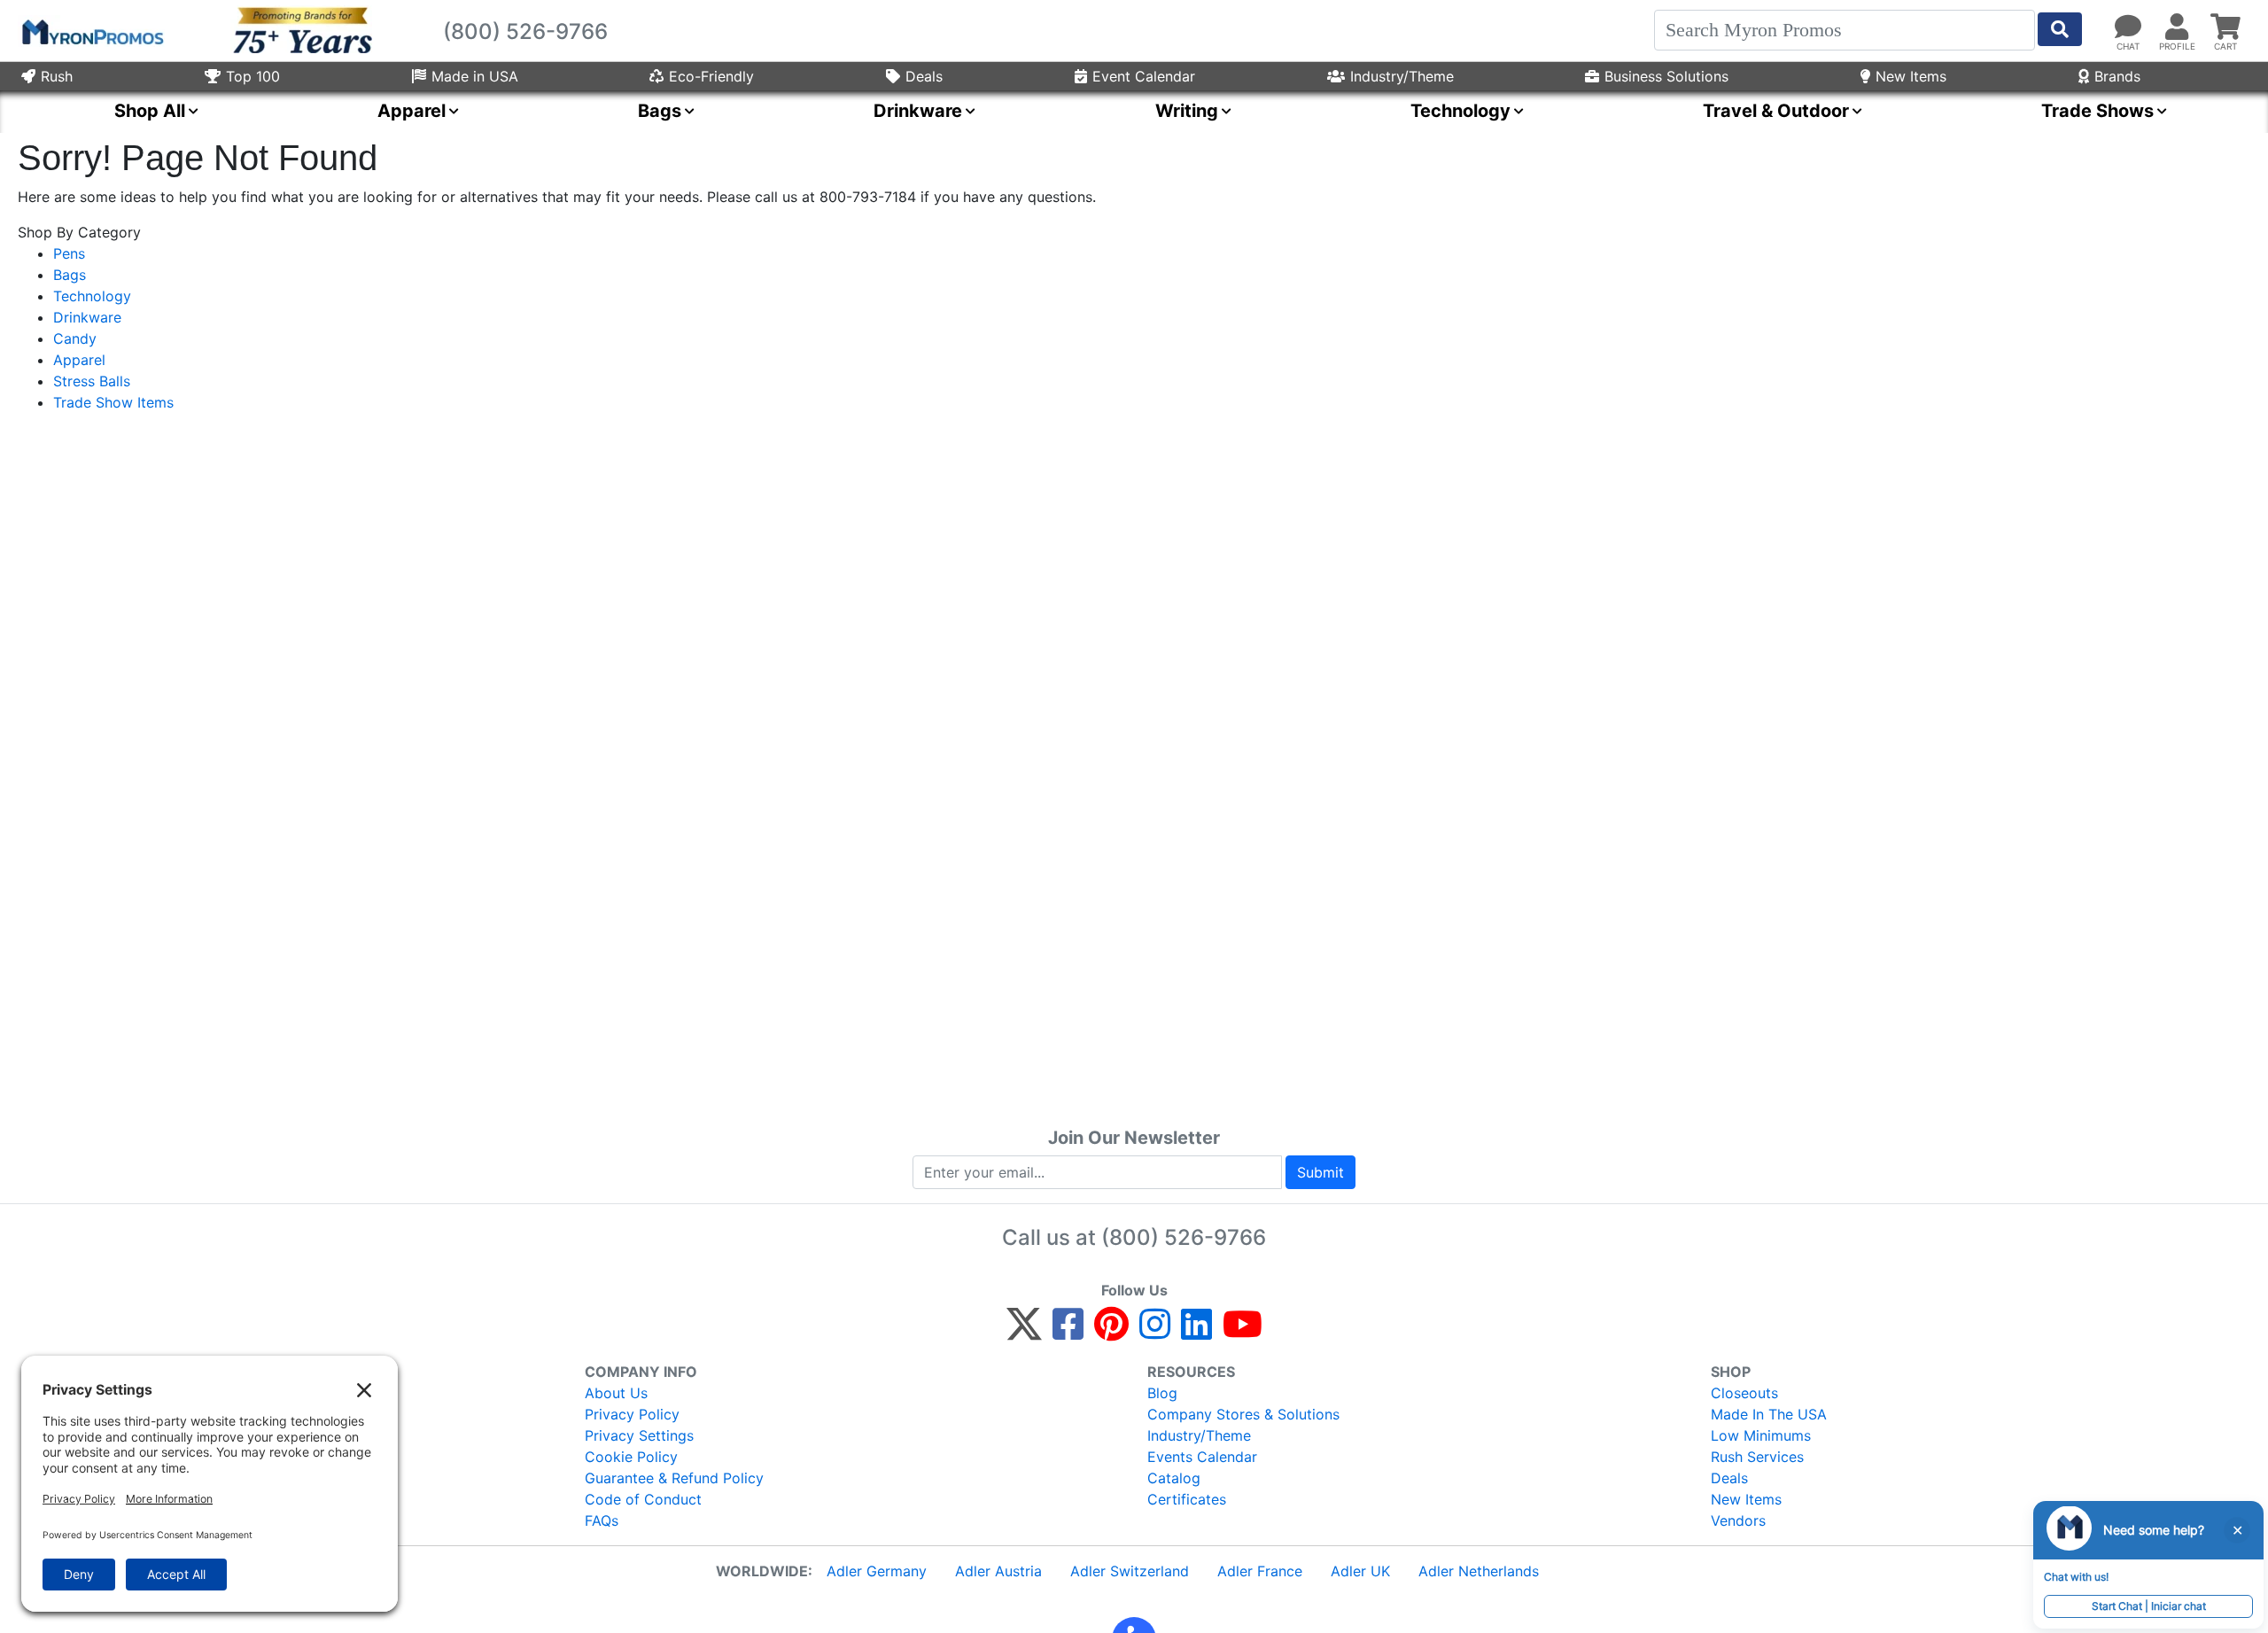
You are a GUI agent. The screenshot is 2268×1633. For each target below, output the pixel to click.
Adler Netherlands (1479, 1571)
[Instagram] (1155, 1332)
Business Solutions (1666, 76)
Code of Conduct (643, 1499)
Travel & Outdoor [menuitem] (1776, 111)
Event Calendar (1144, 76)
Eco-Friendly (711, 76)
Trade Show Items (113, 402)
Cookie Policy (631, 1457)
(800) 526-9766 (1184, 1237)
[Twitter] (1024, 1332)
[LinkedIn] (1196, 1332)
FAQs (602, 1520)
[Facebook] (1068, 1332)
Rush (57, 76)
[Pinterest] (1111, 1332)
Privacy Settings (639, 1435)
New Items (1911, 76)
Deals (924, 76)
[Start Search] (2060, 29)
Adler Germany (877, 1571)
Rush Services (1757, 1457)
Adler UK (1360, 1571)
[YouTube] (1243, 1332)
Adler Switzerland (1130, 1571)
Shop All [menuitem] (150, 111)
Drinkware (87, 317)
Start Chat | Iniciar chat (2149, 1606)
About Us (616, 1393)
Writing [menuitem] (1187, 111)
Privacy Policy (632, 1414)
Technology (92, 296)
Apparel (79, 360)
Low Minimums (1761, 1435)
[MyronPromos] (91, 31)
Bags (70, 275)
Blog (1162, 1393)
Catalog (1174, 1478)
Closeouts (1744, 1393)
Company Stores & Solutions (1243, 1414)
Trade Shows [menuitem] (2097, 111)
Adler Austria (998, 1571)
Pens (69, 253)
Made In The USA (1769, 1414)
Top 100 (253, 76)
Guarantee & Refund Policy (674, 1478)
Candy (75, 338)
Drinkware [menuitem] (918, 111)
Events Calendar (1202, 1457)
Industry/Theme (1402, 76)
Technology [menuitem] (1460, 111)
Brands (2117, 76)
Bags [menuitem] (660, 111)
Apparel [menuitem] (412, 111)
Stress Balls (92, 381)
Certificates (1187, 1499)
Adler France (1260, 1571)
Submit (1320, 1172)
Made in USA (475, 76)
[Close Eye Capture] (2237, 1530)
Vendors (1738, 1520)
